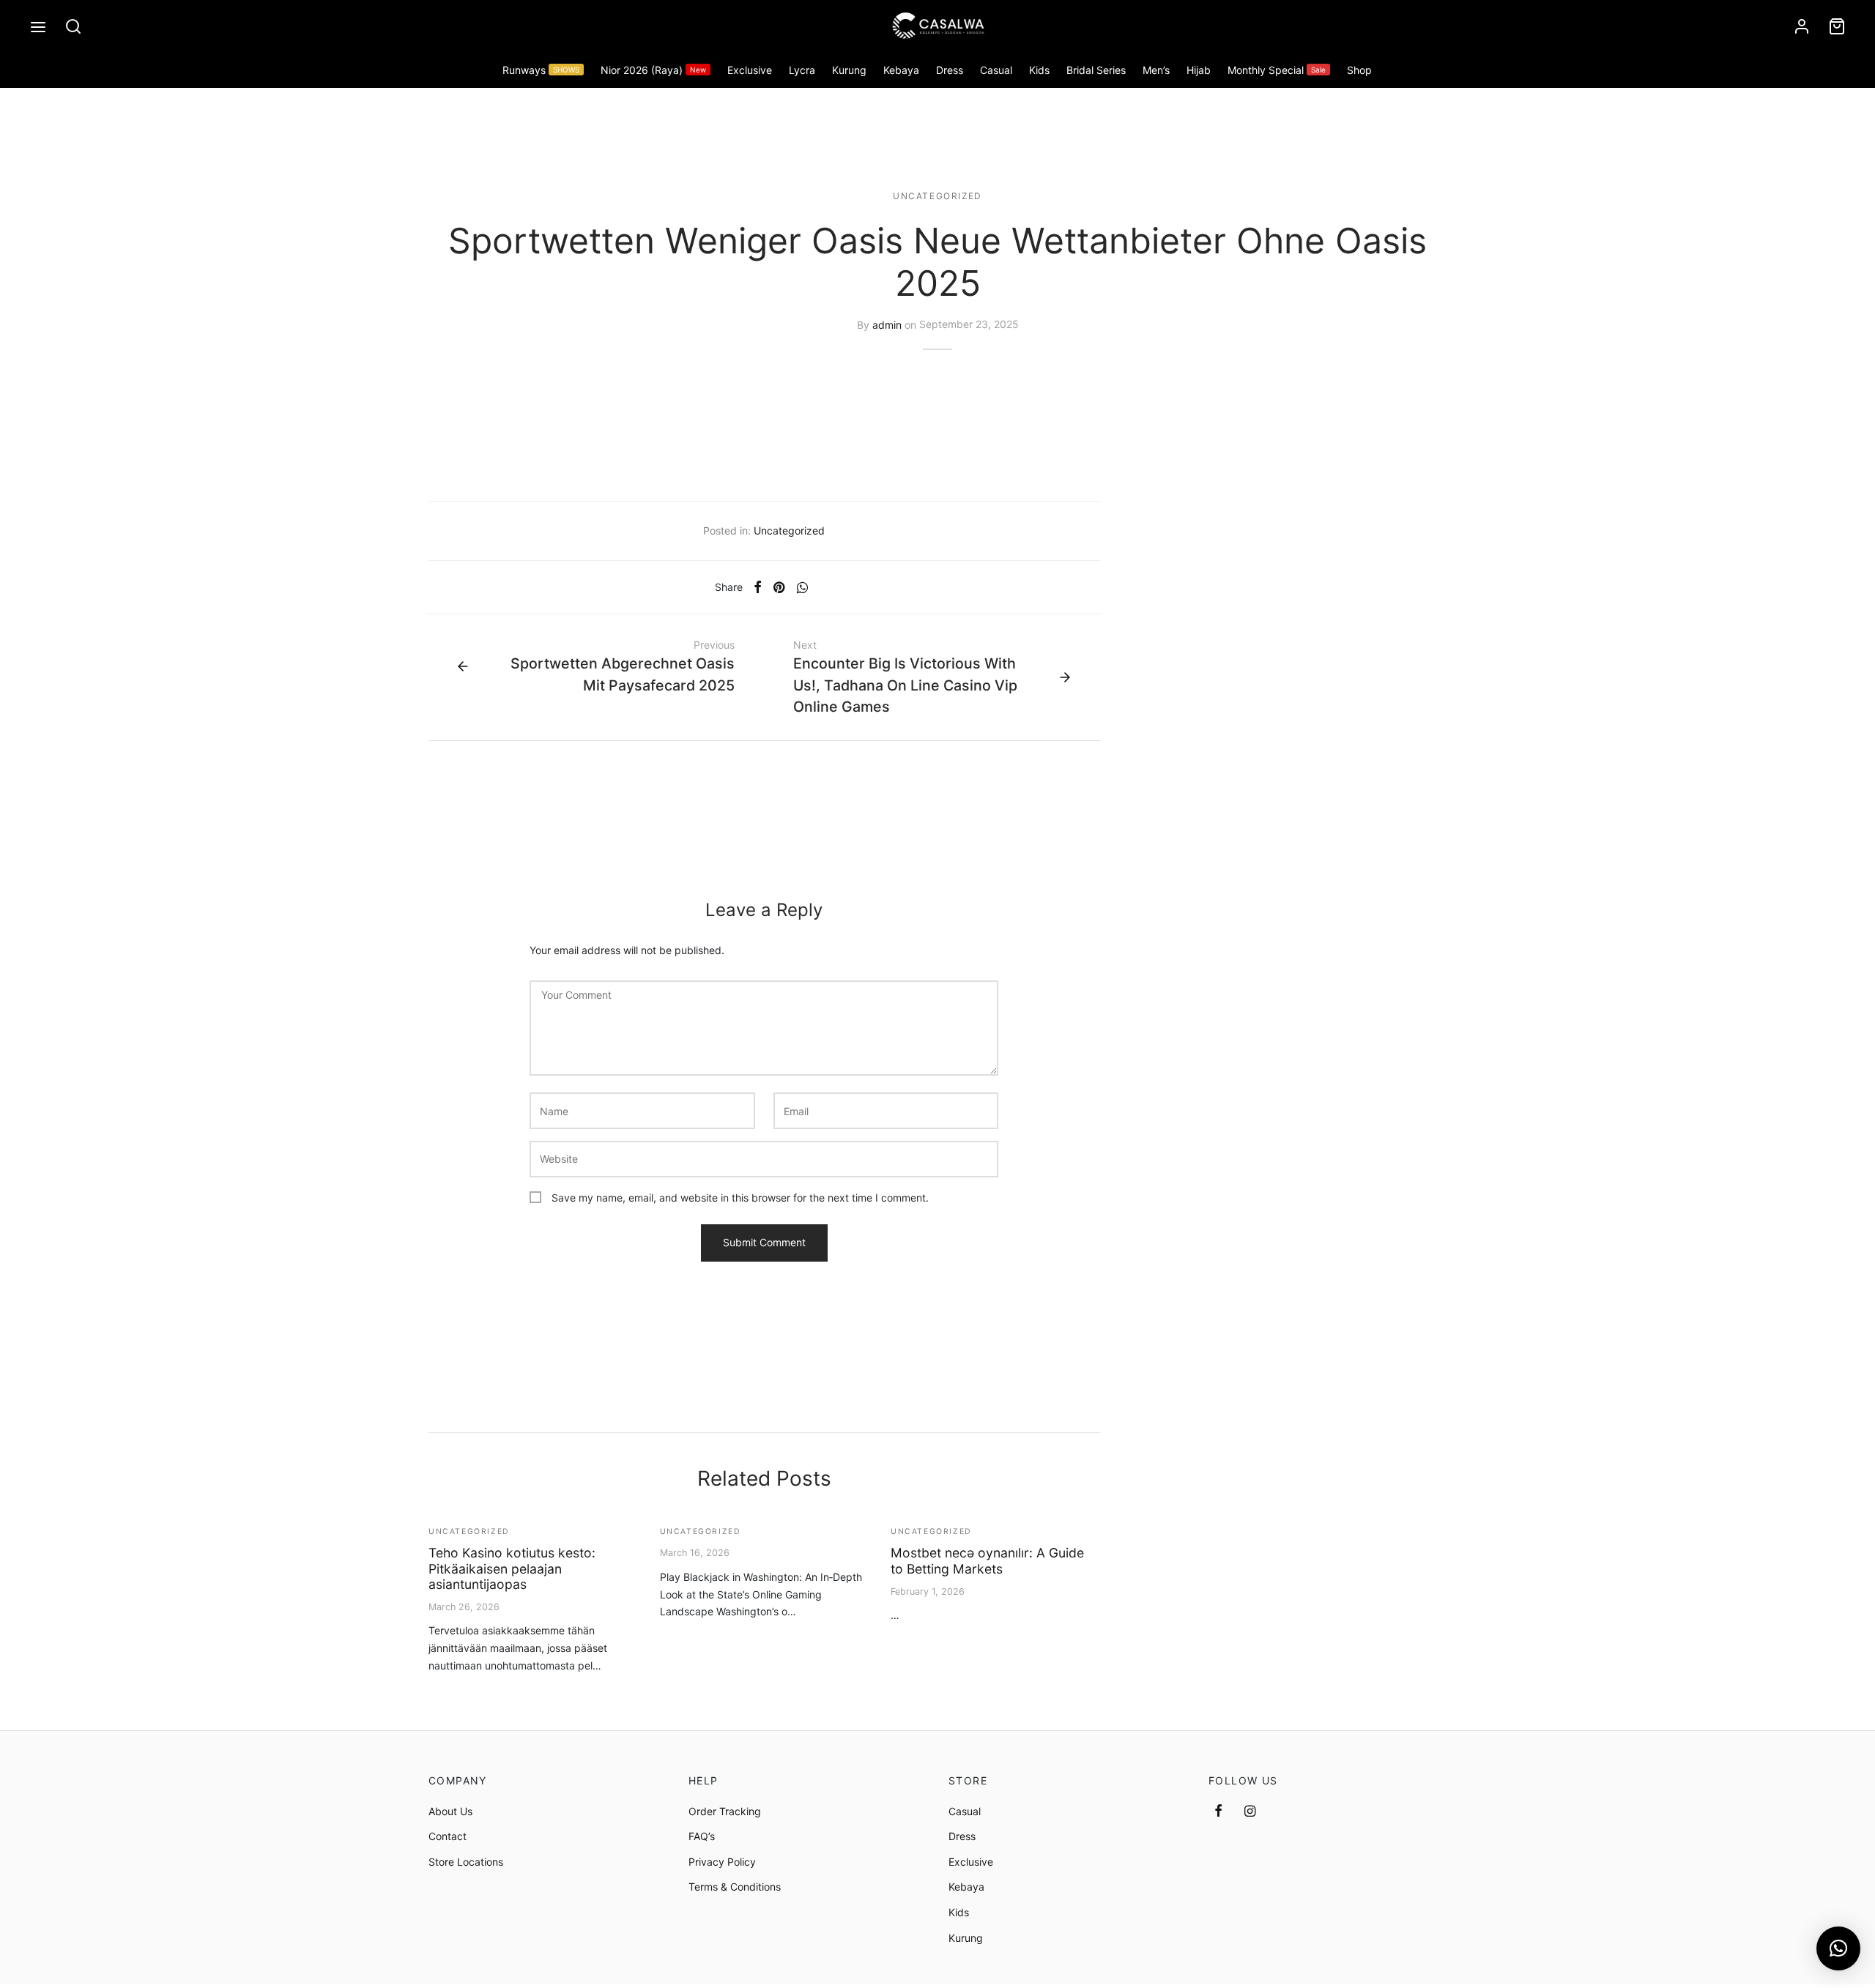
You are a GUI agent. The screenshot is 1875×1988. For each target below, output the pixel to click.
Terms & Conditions (735, 1887)
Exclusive (750, 70)
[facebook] (1218, 1812)
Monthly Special (1277, 70)
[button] (1838, 1948)
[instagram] (1250, 1812)
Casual (996, 70)
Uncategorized (937, 196)
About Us (450, 1811)
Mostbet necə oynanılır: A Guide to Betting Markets (987, 1560)
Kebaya (901, 70)
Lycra (802, 70)
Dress (950, 70)
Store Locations (466, 1862)
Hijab (1199, 70)
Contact (448, 1836)
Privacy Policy (722, 1862)
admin (887, 324)
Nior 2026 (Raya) (653, 70)
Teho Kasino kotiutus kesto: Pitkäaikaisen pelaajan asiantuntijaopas (512, 1568)
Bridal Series (1096, 70)
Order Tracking (725, 1811)
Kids (1039, 70)
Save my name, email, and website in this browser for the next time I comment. (740, 1198)
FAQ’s (702, 1836)
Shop (1359, 70)
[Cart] (1837, 26)
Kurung (849, 70)
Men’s (1156, 70)
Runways (541, 70)
